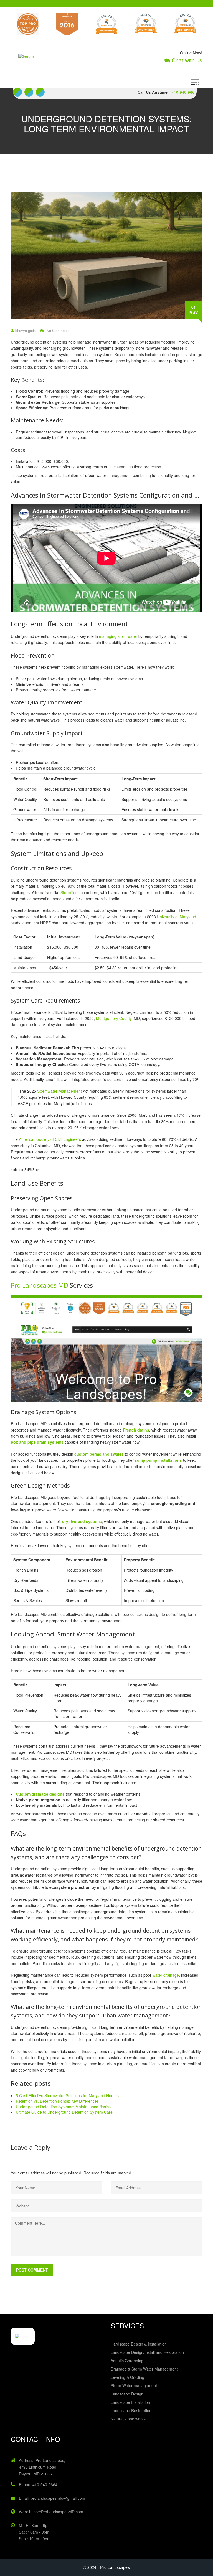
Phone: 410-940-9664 (38, 2484)
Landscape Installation (130, 2402)
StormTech (70, 892)
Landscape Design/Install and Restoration (147, 2352)
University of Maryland (177, 917)
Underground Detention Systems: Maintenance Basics (63, 2107)
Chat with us (186, 60)
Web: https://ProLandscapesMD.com (51, 2512)
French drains (136, 1430)
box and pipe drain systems (37, 1442)
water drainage (166, 1975)
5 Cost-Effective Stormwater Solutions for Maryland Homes (67, 2095)
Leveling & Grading (127, 2377)
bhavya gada (26, 331)
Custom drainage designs (40, 1794)
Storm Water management (134, 2385)
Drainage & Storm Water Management (144, 2369)
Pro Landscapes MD (40, 1285)
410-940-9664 (184, 92)
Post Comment (32, 2270)
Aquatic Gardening (127, 2361)
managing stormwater (118, 636)
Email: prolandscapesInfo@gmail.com (52, 2498)
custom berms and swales (99, 1454)
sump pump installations (158, 1460)
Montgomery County (114, 1018)
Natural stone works (128, 2419)
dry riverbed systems (82, 1521)
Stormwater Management (59, 1091)
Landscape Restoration (131, 2410)
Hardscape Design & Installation (139, 2344)
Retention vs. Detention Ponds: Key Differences (57, 2101)
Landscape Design (127, 2394)
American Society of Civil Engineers (50, 1139)
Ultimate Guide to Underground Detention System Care (64, 2112)
